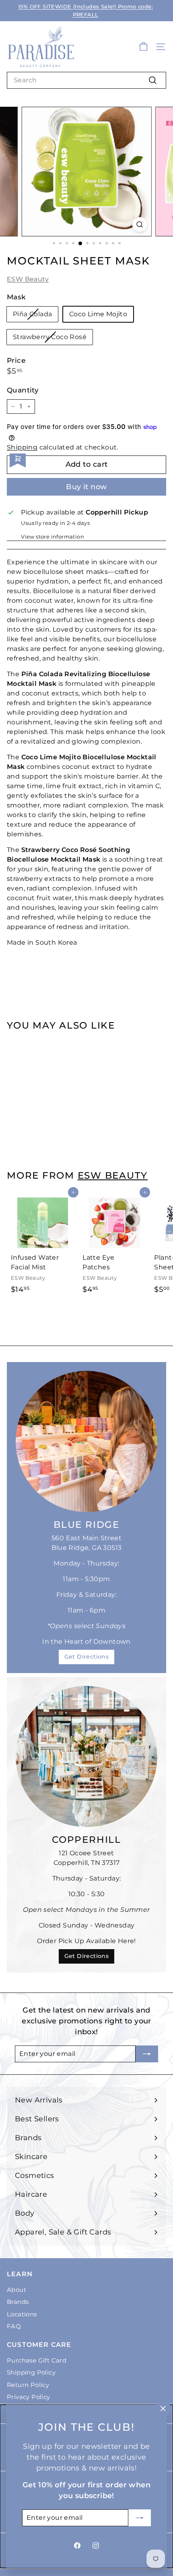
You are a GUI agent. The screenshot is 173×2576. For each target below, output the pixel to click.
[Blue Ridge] (86, 1442)
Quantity (23, 390)
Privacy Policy (29, 2397)
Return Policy (28, 2385)
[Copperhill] (86, 1757)
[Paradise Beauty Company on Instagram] (96, 2545)
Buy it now (86, 487)
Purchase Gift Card (37, 2360)
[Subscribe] (140, 2518)
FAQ (14, 2326)
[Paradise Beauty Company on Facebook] (77, 2545)
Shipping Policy (31, 2372)
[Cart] (143, 47)
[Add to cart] (73, 1042)
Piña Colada (32, 314)
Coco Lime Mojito (98, 314)
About (16, 2290)
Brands (18, 2302)
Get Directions (87, 1657)
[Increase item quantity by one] (29, 407)
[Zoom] (139, 225)
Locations (22, 2314)
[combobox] (86, 80)
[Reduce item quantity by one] (13, 407)
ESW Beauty (28, 279)
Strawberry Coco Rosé (50, 337)
